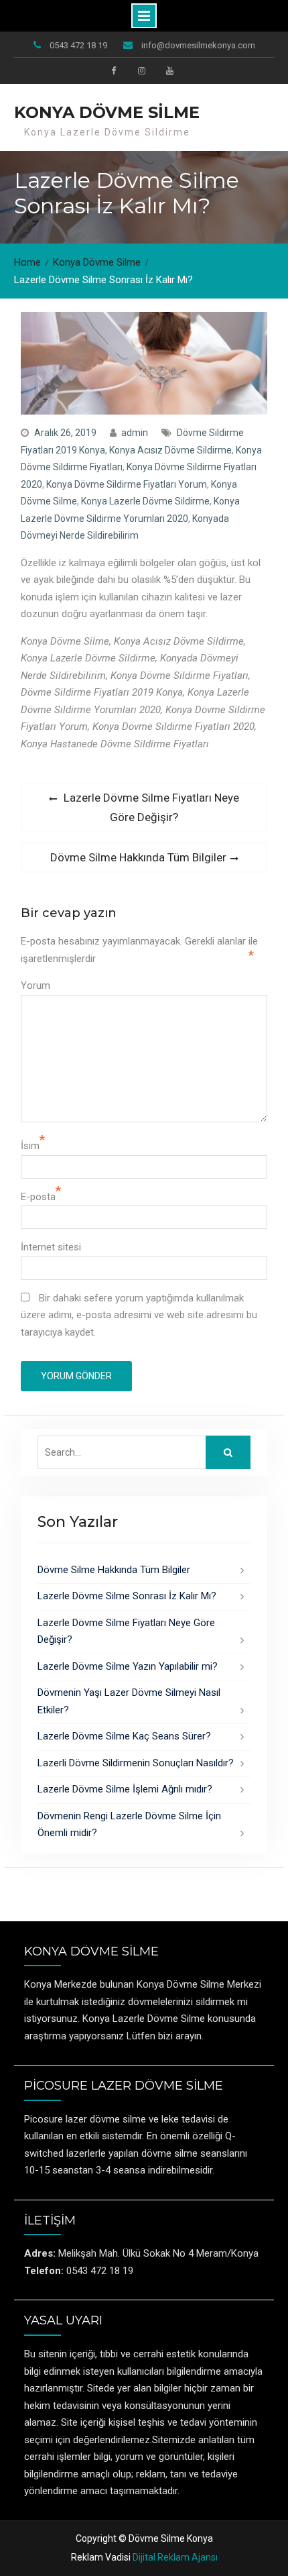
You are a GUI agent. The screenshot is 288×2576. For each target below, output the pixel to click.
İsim (30, 1146)
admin (135, 433)
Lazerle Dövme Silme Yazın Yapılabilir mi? (128, 1666)
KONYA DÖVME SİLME (107, 112)
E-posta (38, 1197)
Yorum (35, 985)
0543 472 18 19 (78, 45)
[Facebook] (113, 70)
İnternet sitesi (51, 1247)
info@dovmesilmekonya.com (198, 45)
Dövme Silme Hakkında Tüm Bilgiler (114, 1570)
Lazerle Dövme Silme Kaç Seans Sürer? (124, 1736)
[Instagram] (141, 70)
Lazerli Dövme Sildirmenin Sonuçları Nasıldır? (136, 1763)
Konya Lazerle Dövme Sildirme (145, 501)
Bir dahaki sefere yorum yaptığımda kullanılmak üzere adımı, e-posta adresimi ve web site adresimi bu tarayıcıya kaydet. (139, 1315)
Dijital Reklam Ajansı (175, 2557)
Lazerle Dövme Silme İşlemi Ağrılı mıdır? (125, 1789)
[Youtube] (169, 70)
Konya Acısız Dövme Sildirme (170, 450)
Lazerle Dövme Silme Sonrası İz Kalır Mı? (127, 1596)
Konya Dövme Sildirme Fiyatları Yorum (127, 484)
